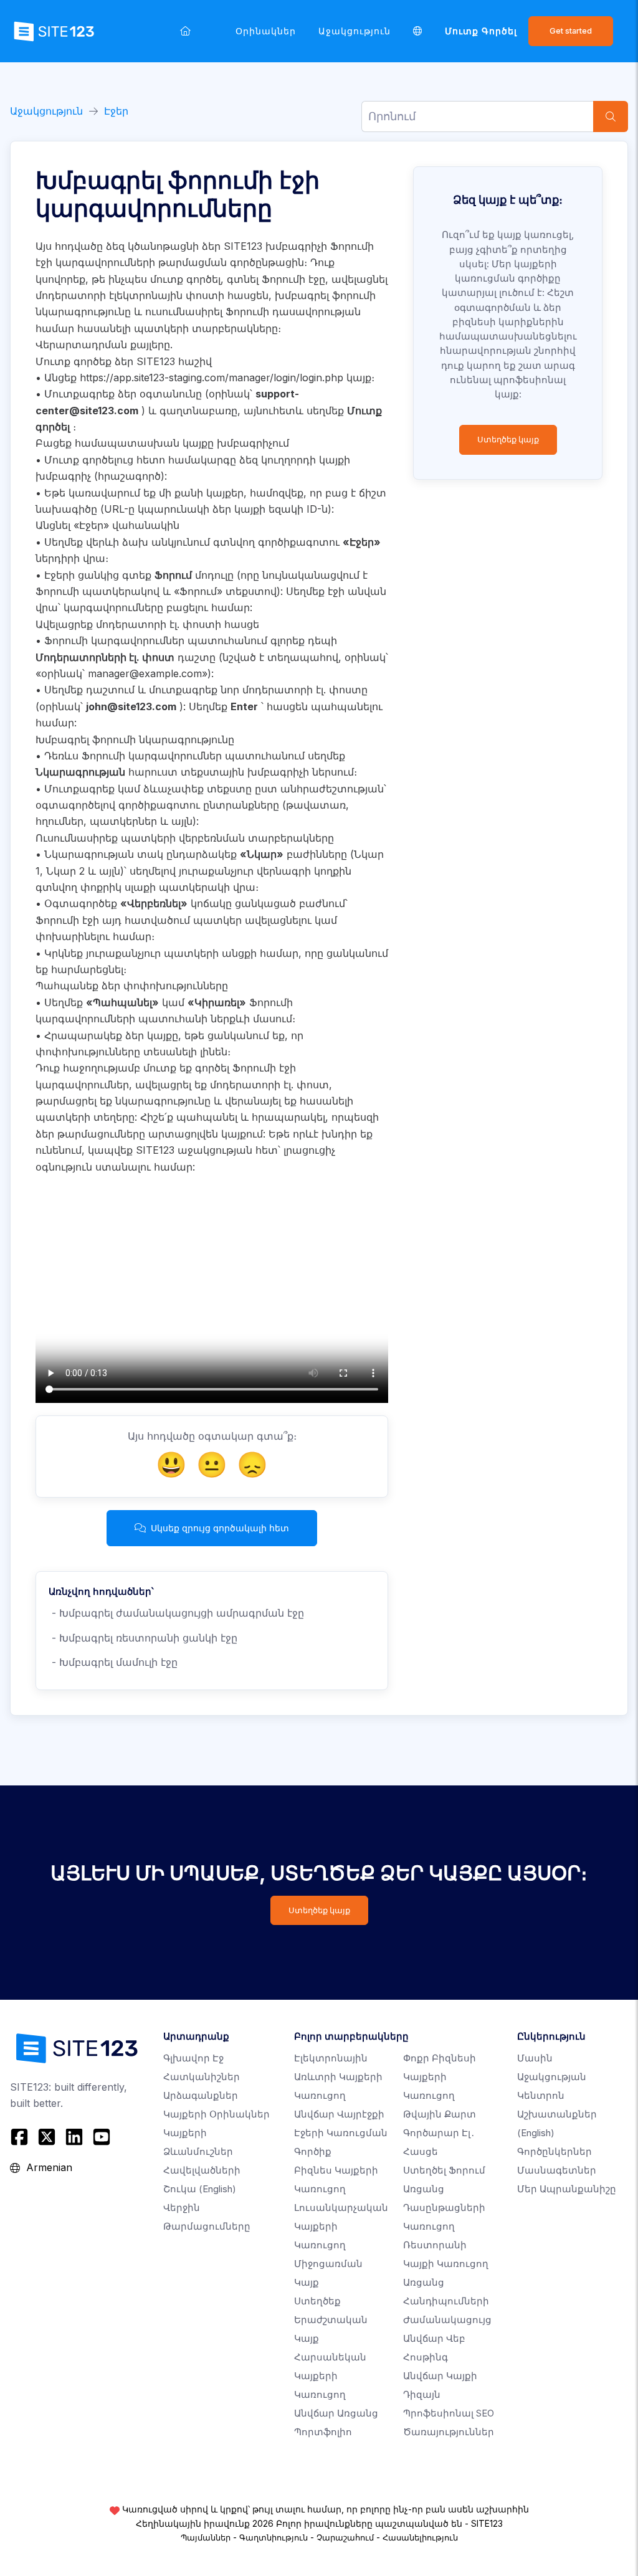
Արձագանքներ (201, 2095)
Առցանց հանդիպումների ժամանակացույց (447, 2301)
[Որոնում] (611, 116)
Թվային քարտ (440, 2114)
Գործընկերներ (555, 2151)
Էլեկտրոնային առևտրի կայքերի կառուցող (338, 2077)
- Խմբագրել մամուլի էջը (113, 1662)
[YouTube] (102, 2137)
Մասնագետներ (557, 2170)
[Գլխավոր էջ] (185, 31)
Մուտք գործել (481, 31)
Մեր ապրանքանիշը (567, 2189)
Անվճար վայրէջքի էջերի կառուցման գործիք (341, 2133)
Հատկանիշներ (202, 2077)
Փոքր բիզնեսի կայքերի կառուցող (440, 2077)
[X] (47, 2137)
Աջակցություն (355, 31)
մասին (535, 2058)
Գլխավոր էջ (193, 2058)
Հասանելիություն (420, 2537)
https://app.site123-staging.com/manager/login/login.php (212, 378)
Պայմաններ (206, 2537)
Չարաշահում (345, 2537)
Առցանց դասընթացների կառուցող (444, 2208)
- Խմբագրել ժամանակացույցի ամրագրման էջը (176, 1613)
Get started (571, 31)
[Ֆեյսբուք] (21, 2137)
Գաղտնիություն (274, 2537)
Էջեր (116, 111)
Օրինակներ (266, 31)
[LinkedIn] (74, 2137)
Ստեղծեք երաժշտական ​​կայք (332, 2320)
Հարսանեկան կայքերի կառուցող (330, 2376)
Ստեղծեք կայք (508, 440)
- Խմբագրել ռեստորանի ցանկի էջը (143, 1638)
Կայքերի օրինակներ (217, 2114)
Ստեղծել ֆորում (444, 2170)
